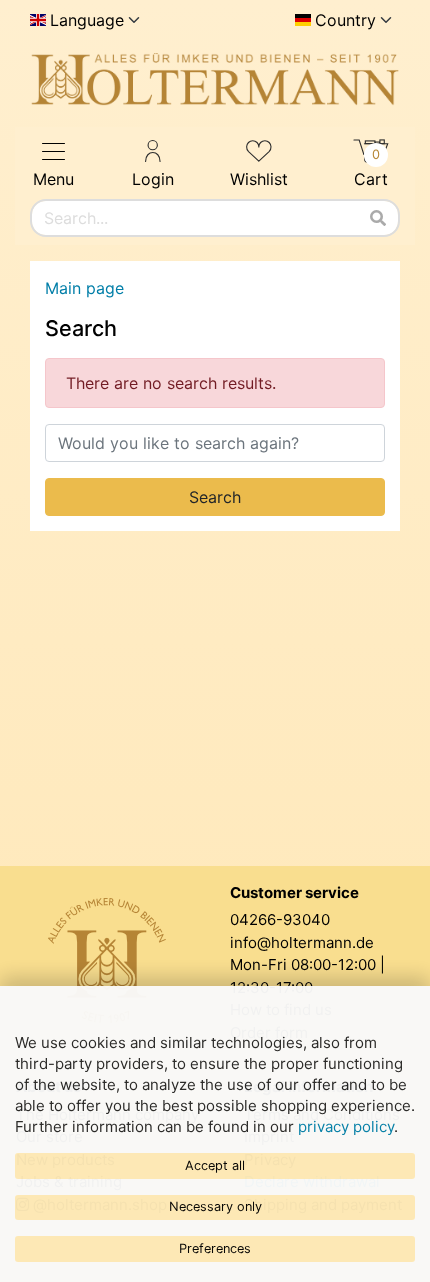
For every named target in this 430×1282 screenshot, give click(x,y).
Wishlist (259, 179)
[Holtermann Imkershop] (215, 79)
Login (153, 179)
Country (345, 20)
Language (87, 20)
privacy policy (346, 1126)
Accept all (215, 1165)
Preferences (215, 1248)
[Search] (378, 218)
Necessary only (215, 1206)
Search (215, 497)
